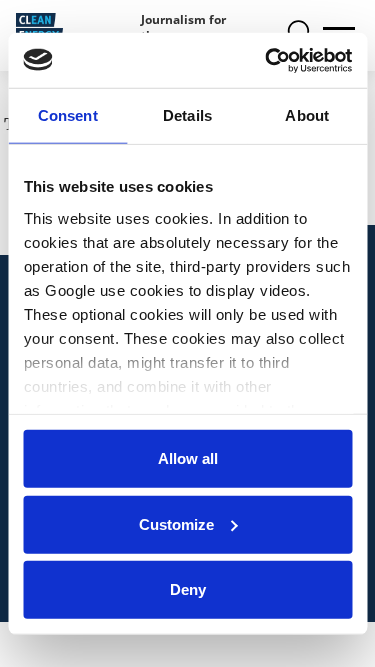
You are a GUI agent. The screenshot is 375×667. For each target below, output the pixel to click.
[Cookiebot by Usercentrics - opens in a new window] (267, 60)
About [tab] (307, 115)
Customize (176, 523)
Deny (188, 589)
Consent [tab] (68, 115)
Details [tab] (187, 115)
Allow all (188, 458)
